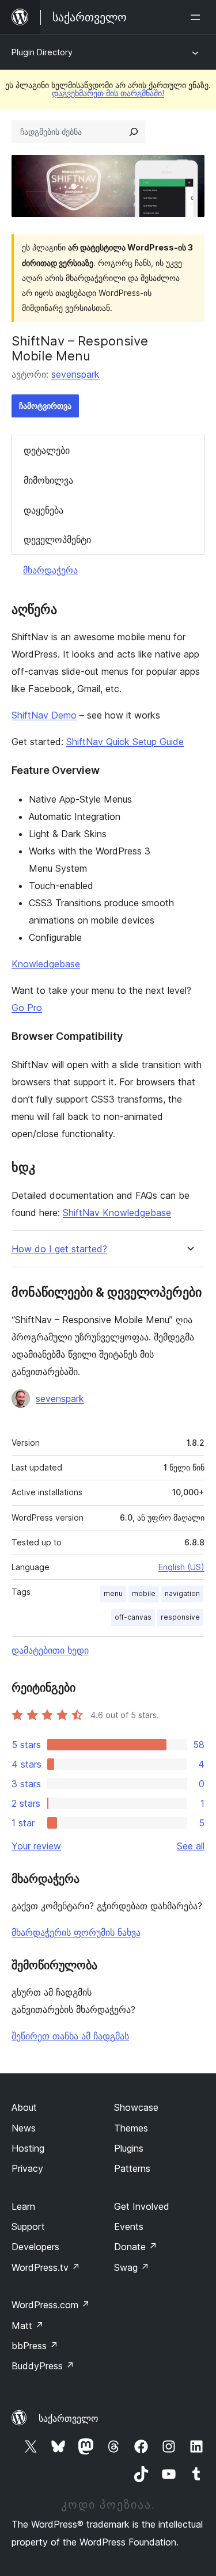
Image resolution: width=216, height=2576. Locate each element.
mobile (144, 1593)
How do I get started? (59, 1249)
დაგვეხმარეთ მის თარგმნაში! (108, 93)
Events (129, 2227)
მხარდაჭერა (50, 570)
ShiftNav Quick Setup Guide (125, 742)
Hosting (28, 2148)
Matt (28, 2326)
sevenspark (75, 374)
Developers (35, 2247)
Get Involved (142, 2206)
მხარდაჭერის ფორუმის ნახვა (76, 1932)
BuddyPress (43, 2366)
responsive (180, 1617)
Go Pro (27, 1008)
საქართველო (69, 2418)
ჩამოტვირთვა (45, 406)
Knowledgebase (46, 964)
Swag (132, 2267)
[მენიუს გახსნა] (198, 17)
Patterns (132, 2168)
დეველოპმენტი (57, 539)
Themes (131, 2128)
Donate (136, 2247)
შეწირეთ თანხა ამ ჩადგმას (70, 2036)
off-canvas (133, 1617)
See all (191, 1846)
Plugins (129, 2148)
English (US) (181, 1567)
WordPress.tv (46, 2267)
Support (28, 2227)
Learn (23, 2206)
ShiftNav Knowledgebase (117, 1213)
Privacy (27, 2168)
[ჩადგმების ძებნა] (134, 132)
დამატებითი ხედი (50, 1650)
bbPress (35, 2346)
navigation (182, 1593)
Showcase (136, 2107)
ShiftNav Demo (44, 715)
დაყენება (43, 510)
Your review (36, 1846)
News (24, 2128)
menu (113, 1593)
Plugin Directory (42, 52)
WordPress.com (51, 2305)
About (24, 2107)
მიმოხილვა (48, 480)
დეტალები (47, 450)
